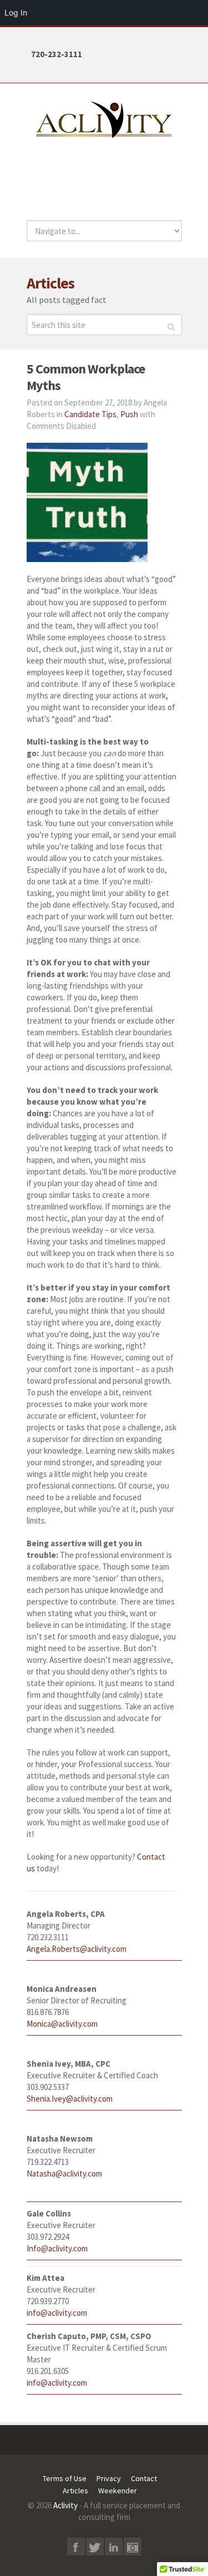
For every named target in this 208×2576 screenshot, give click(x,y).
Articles (75, 2491)
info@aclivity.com (57, 2313)
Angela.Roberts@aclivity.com (77, 1949)
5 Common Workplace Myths (86, 377)
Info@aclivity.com (57, 2248)
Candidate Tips (90, 414)
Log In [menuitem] (16, 12)
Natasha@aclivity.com (64, 2173)
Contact (144, 2478)
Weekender (118, 2491)
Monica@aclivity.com (62, 2024)
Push (129, 414)
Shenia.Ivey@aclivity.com (70, 2099)
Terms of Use (65, 2478)
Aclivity (65, 2505)
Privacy (109, 2478)
